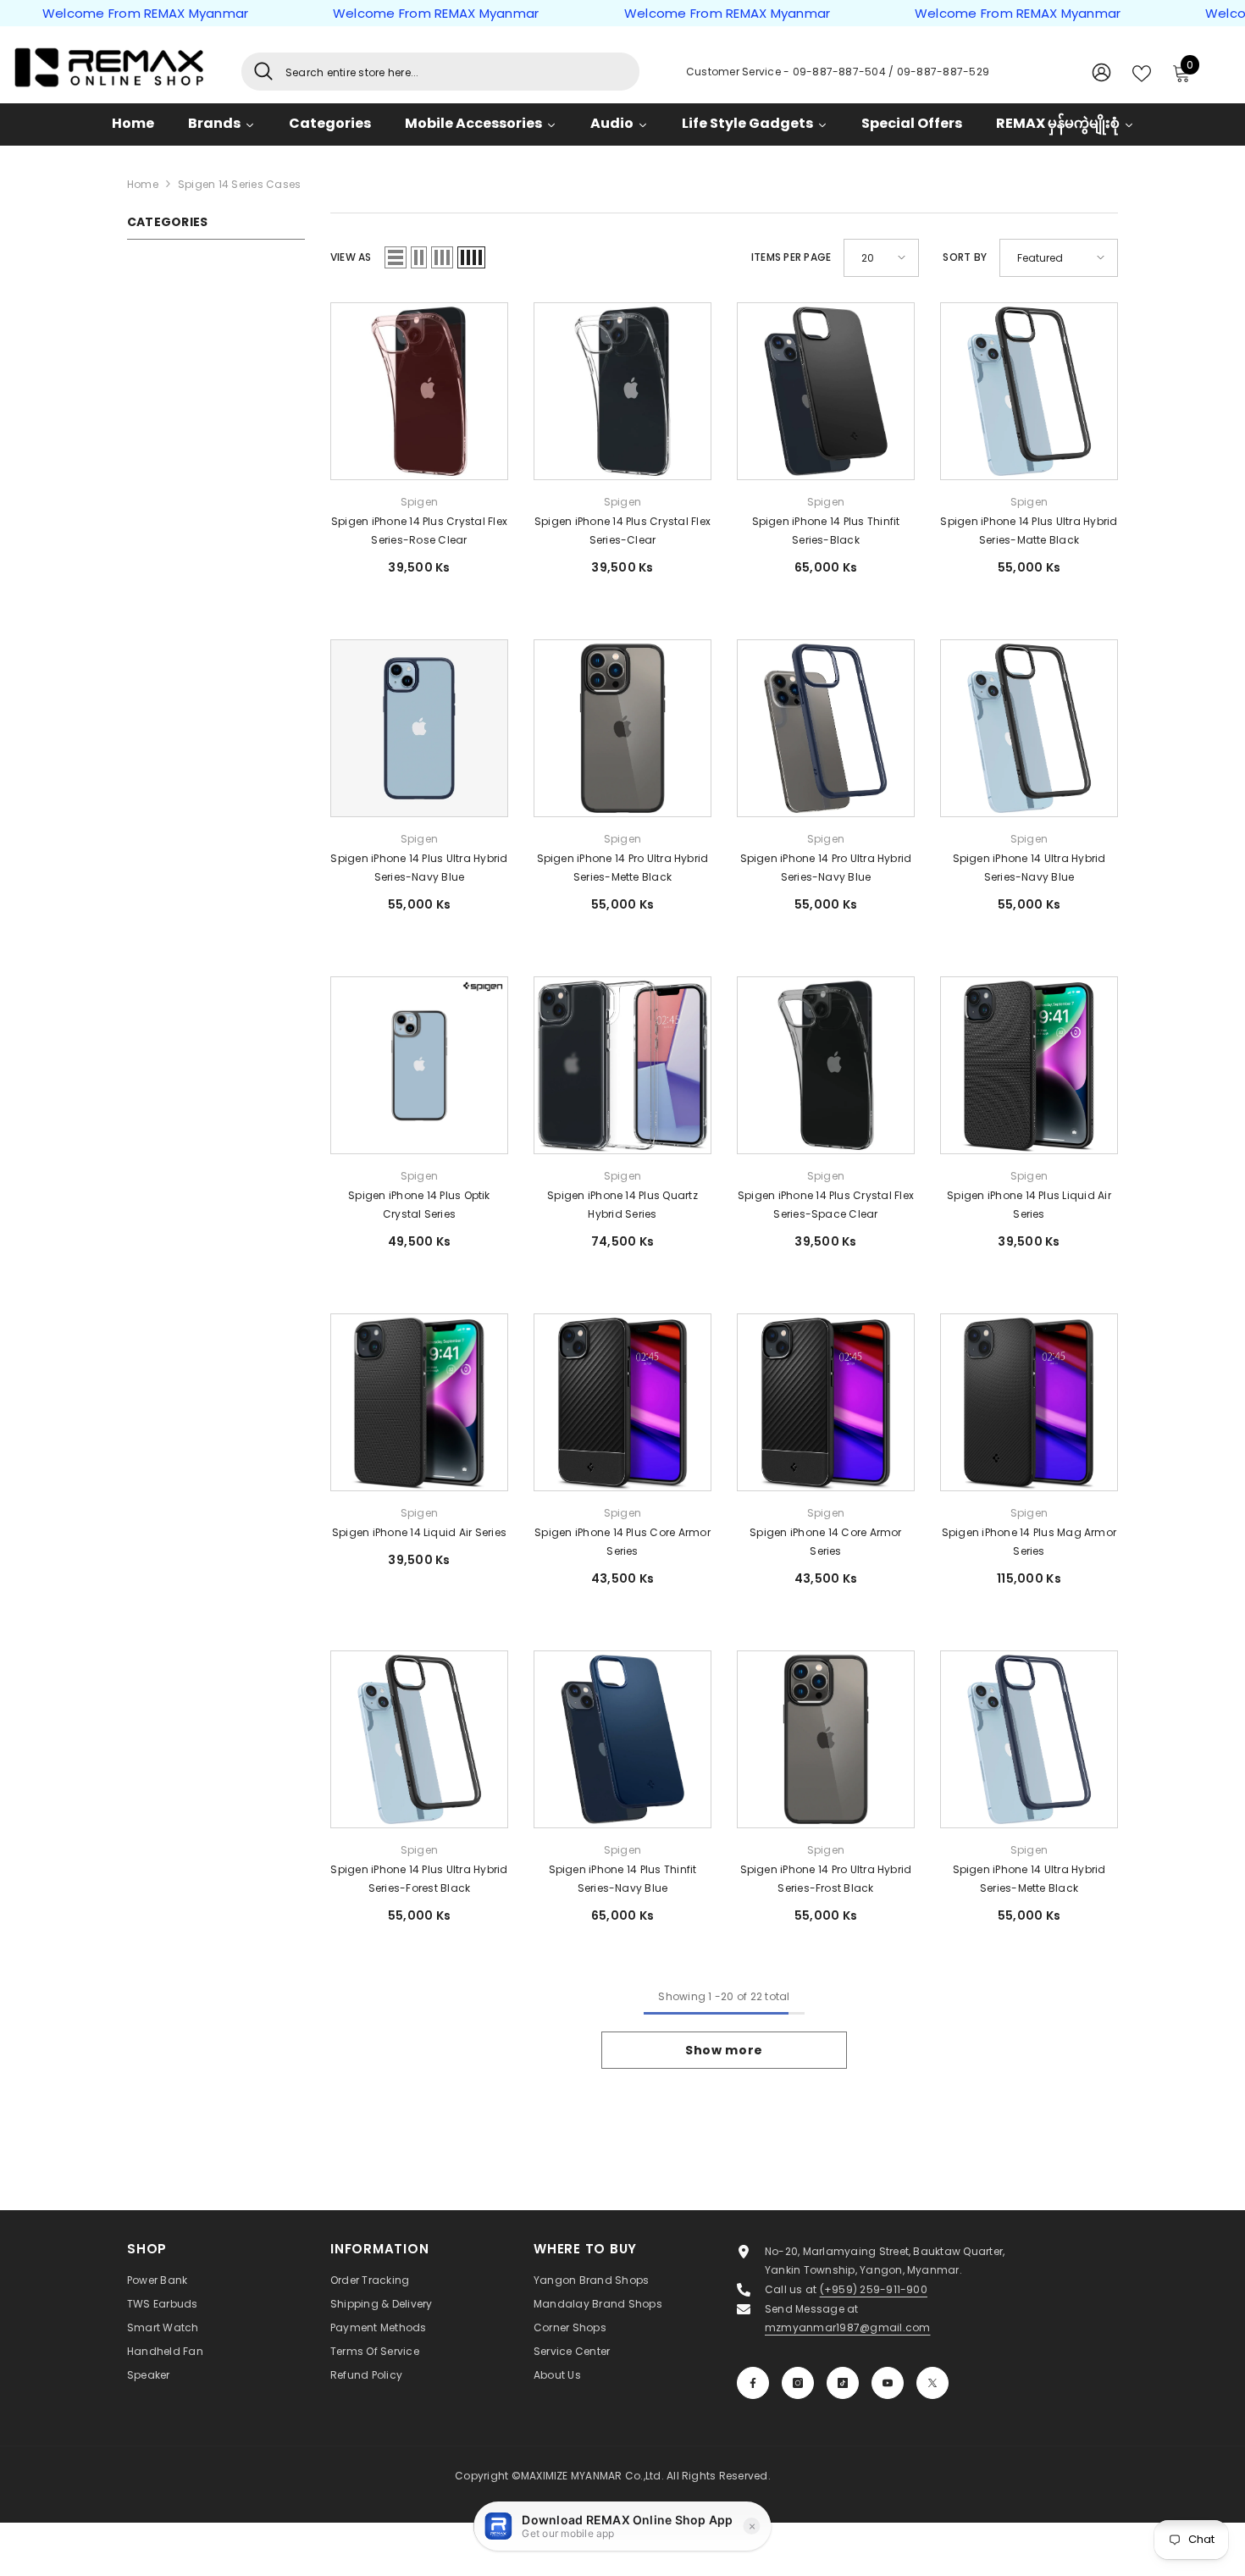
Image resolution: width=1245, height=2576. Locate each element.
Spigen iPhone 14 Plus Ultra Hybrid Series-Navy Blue (419, 868)
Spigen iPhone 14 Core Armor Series (825, 1542)
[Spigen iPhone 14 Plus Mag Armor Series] (1029, 1402)
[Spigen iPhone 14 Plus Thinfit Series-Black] (826, 391)
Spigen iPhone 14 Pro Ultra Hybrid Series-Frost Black (826, 1879)
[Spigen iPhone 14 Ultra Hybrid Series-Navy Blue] (1029, 728)
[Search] (440, 72)
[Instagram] (798, 2383)
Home (143, 184)
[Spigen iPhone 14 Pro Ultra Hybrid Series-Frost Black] (826, 1739)
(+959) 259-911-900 (874, 2289)
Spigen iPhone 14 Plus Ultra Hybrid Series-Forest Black (419, 1879)
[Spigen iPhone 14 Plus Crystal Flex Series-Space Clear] (826, 1065)
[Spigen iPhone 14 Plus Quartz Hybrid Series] (622, 1065)
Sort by (965, 257)
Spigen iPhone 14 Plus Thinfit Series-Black (826, 531)
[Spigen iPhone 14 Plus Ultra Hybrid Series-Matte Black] (1029, 391)
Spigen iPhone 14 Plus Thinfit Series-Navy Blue (623, 1879)
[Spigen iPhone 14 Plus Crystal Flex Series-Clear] (622, 391)
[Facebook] (753, 2383)
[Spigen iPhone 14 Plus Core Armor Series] (622, 1402)
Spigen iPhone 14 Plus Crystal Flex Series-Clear (622, 531)
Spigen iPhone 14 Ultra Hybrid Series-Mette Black (1029, 1879)
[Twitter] (932, 2383)
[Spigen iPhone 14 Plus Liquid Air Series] (1029, 1065)
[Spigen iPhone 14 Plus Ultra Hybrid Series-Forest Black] (419, 1739)
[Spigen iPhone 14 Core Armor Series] (826, 1402)
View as (351, 257)
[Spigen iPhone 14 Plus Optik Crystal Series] (419, 1065)
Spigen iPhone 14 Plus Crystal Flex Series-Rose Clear (419, 531)
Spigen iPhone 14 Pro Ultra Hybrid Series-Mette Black (623, 868)
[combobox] (456, 72)
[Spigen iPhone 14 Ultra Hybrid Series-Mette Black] (1029, 1739)
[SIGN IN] (1101, 72)
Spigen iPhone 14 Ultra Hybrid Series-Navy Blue (1029, 868)
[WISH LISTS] (1142, 72)
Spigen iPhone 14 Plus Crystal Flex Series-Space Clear (826, 1205)
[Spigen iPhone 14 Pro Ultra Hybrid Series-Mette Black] (622, 728)
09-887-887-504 (841, 72)
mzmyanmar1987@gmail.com (848, 2327)
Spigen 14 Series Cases (239, 184)
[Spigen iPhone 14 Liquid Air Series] (419, 1402)
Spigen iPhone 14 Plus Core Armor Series (622, 1542)
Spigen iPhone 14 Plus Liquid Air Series (1029, 1205)
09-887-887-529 (943, 72)
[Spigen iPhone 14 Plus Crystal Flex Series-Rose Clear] (419, 391)
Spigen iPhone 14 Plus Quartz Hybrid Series (622, 1205)
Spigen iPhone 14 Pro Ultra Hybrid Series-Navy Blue (826, 868)
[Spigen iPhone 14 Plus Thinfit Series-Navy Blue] (622, 1739)
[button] (396, 257)
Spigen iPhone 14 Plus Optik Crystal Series (419, 1205)
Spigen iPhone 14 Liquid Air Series (419, 1532)
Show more (724, 2050)
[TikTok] (843, 2383)
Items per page (791, 257)
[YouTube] (888, 2383)
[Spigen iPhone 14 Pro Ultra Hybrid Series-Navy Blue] (826, 728)
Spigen (419, 502)
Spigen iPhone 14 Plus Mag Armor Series (1029, 1542)
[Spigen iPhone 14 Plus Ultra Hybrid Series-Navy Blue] (419, 728)
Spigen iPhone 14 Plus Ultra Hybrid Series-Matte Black (1029, 531)
